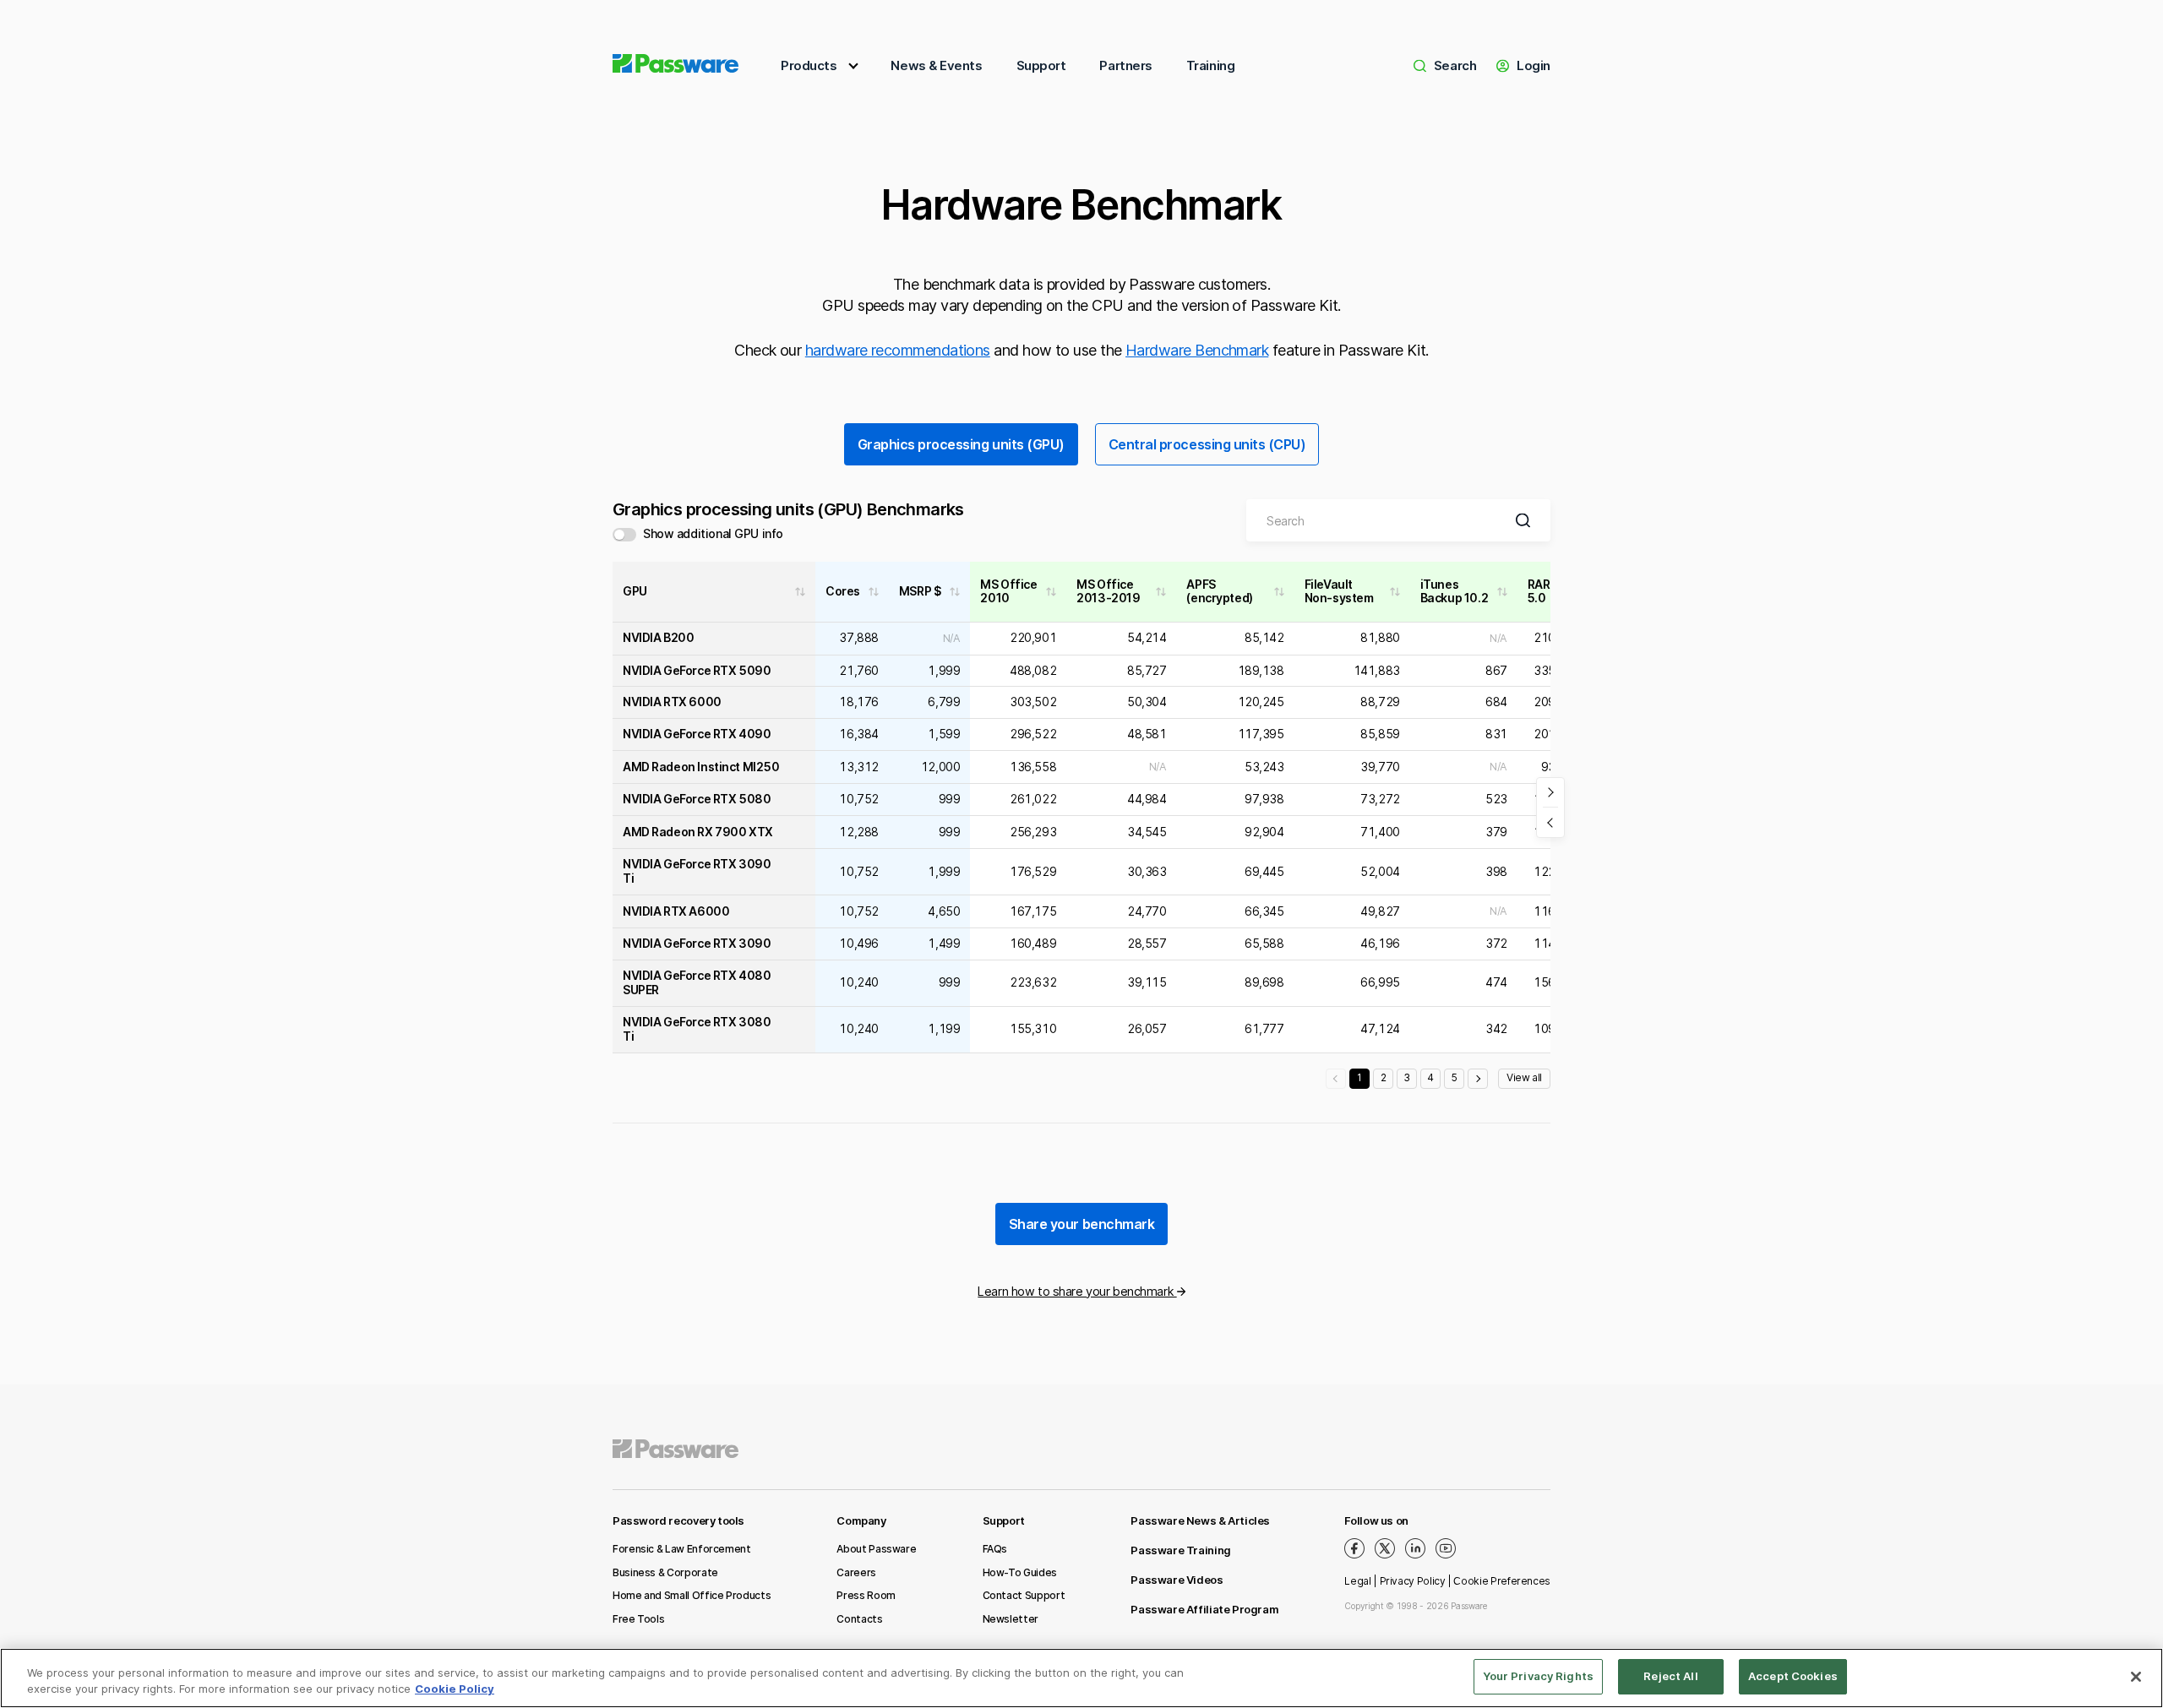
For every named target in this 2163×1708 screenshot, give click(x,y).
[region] (1081, 1678)
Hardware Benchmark (1197, 350)
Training (1210, 65)
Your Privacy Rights (1538, 1676)
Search (1455, 65)
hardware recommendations (898, 350)
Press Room (866, 1595)
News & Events (936, 65)
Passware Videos (1177, 1580)
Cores (843, 591)
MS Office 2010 (1008, 592)
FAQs (995, 1549)
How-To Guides (1020, 1572)
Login (1534, 65)
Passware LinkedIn (1415, 1548)
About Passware (876, 1549)
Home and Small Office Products (692, 1595)
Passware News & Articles (1200, 1520)
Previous (1336, 1079)
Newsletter (1011, 1619)
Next (1478, 1079)
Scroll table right (1550, 793)
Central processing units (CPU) (1207, 444)
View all (1524, 1077)
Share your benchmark (1081, 1224)
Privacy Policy (1413, 1581)
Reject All (1670, 1676)
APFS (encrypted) (1219, 592)
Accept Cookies (1793, 1676)
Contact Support (1024, 1595)
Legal (1357, 1581)
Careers (856, 1572)
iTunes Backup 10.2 (1454, 592)
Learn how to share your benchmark (1077, 1291)
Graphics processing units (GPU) (961, 444)
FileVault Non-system (1339, 592)
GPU (635, 591)
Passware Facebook (1354, 1548)
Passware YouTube (1446, 1548)
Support (1041, 65)
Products (809, 65)
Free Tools (638, 1619)
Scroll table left (1550, 822)
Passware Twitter (1385, 1548)
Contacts (859, 1619)
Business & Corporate (665, 1572)
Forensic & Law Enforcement (682, 1549)
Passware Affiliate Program (1204, 1609)
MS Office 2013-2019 (1108, 592)
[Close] (2136, 1677)
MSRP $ (920, 591)
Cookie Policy (455, 1689)
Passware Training (1180, 1550)
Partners (1125, 65)
